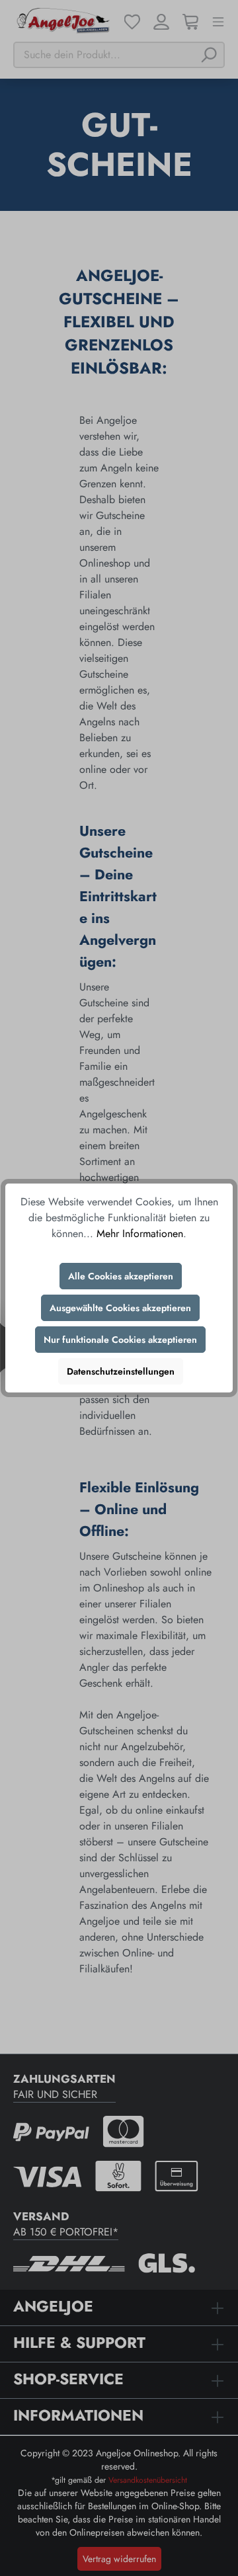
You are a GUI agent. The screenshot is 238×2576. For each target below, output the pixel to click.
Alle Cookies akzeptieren (121, 1276)
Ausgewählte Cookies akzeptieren (120, 1308)
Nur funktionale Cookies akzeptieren (120, 1340)
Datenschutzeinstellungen (121, 1371)
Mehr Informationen (140, 1233)
